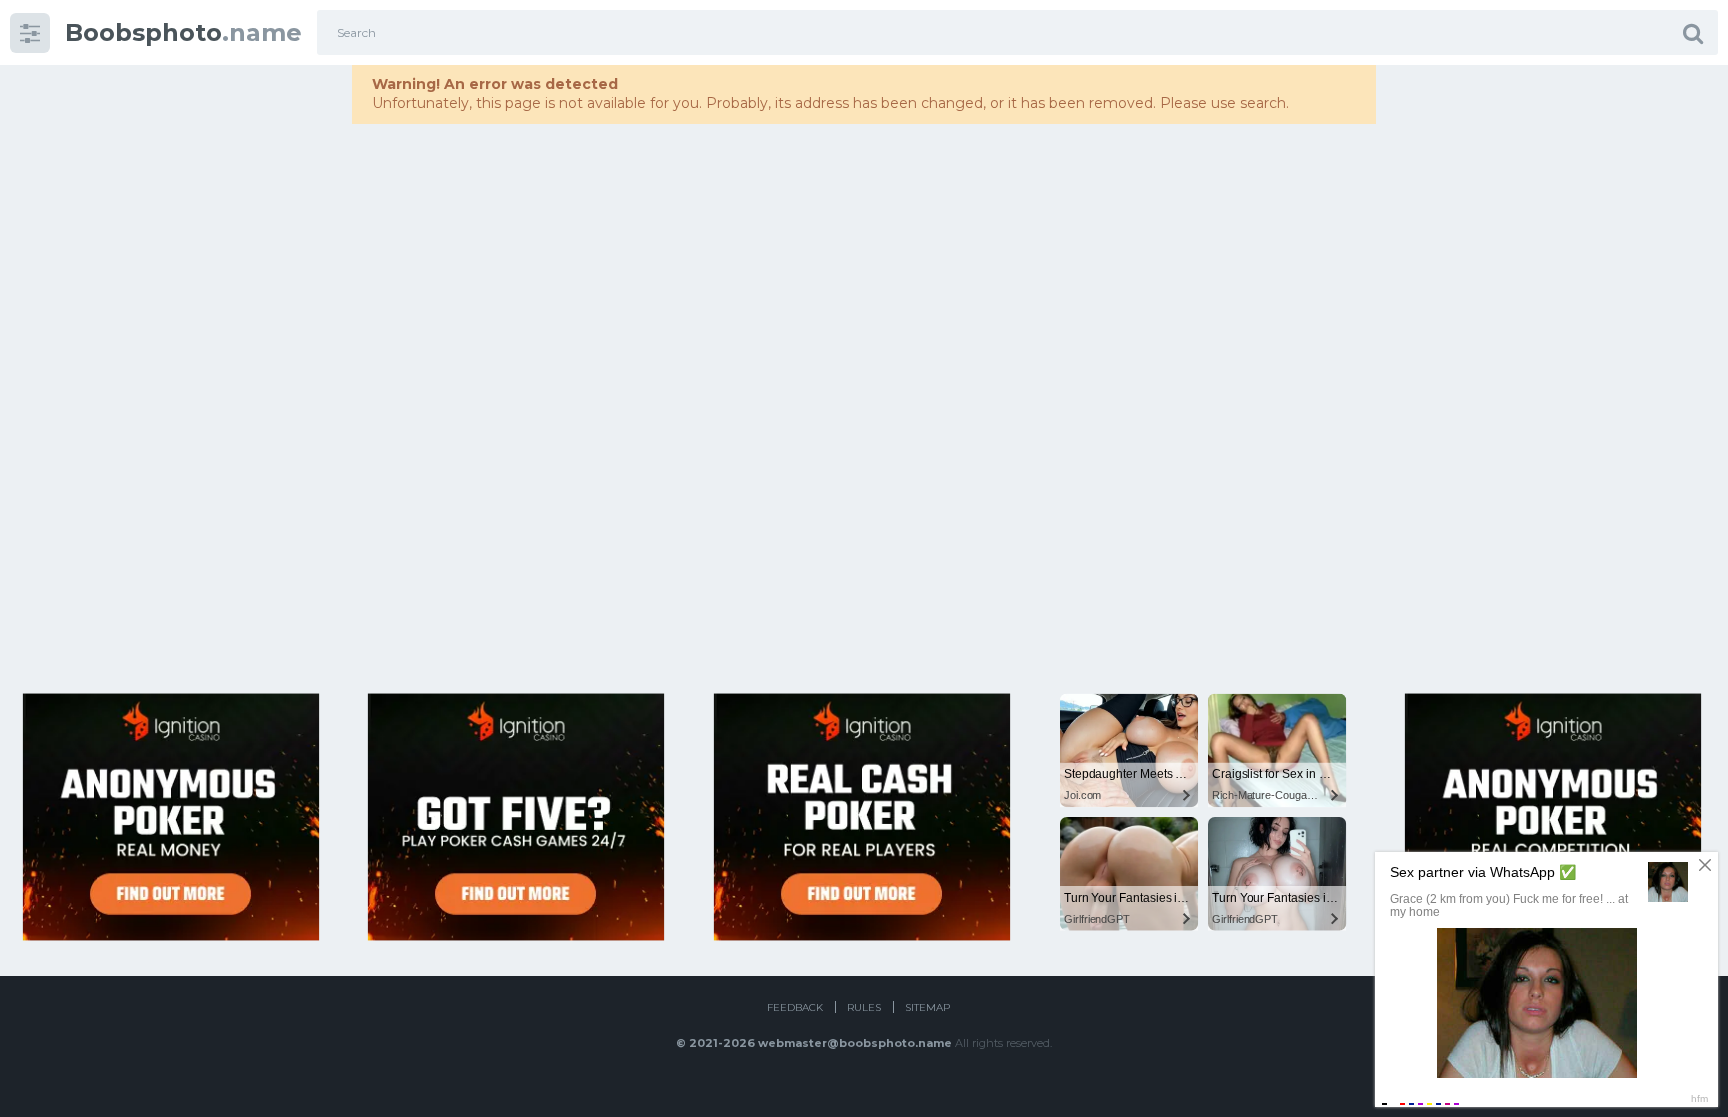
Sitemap (927, 1007)
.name (183, 32)
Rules (864, 1007)
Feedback (795, 1007)
